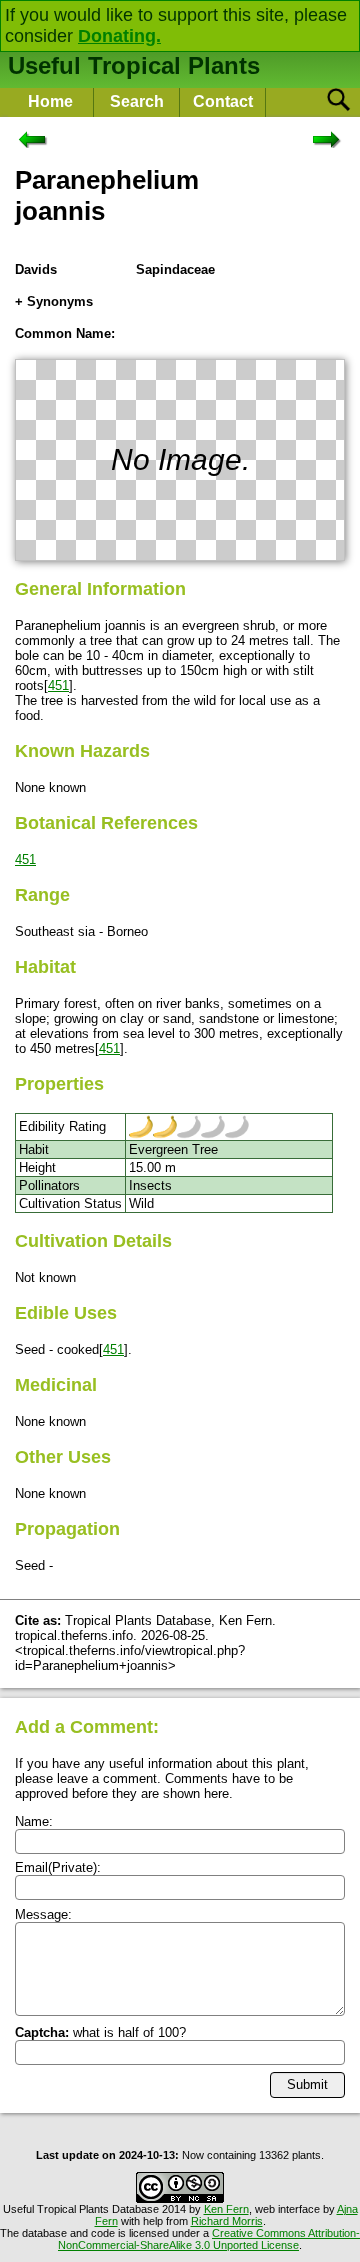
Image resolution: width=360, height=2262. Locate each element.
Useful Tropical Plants (134, 65)
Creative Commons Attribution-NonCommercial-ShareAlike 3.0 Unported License (209, 2239)
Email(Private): (58, 1867)
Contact (223, 101)
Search (137, 101)
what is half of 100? (100, 2032)
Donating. (119, 36)
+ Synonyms (54, 301)
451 (58, 685)
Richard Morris (227, 2221)
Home (50, 101)
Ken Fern (226, 2209)
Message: (43, 1914)
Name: (34, 1821)
